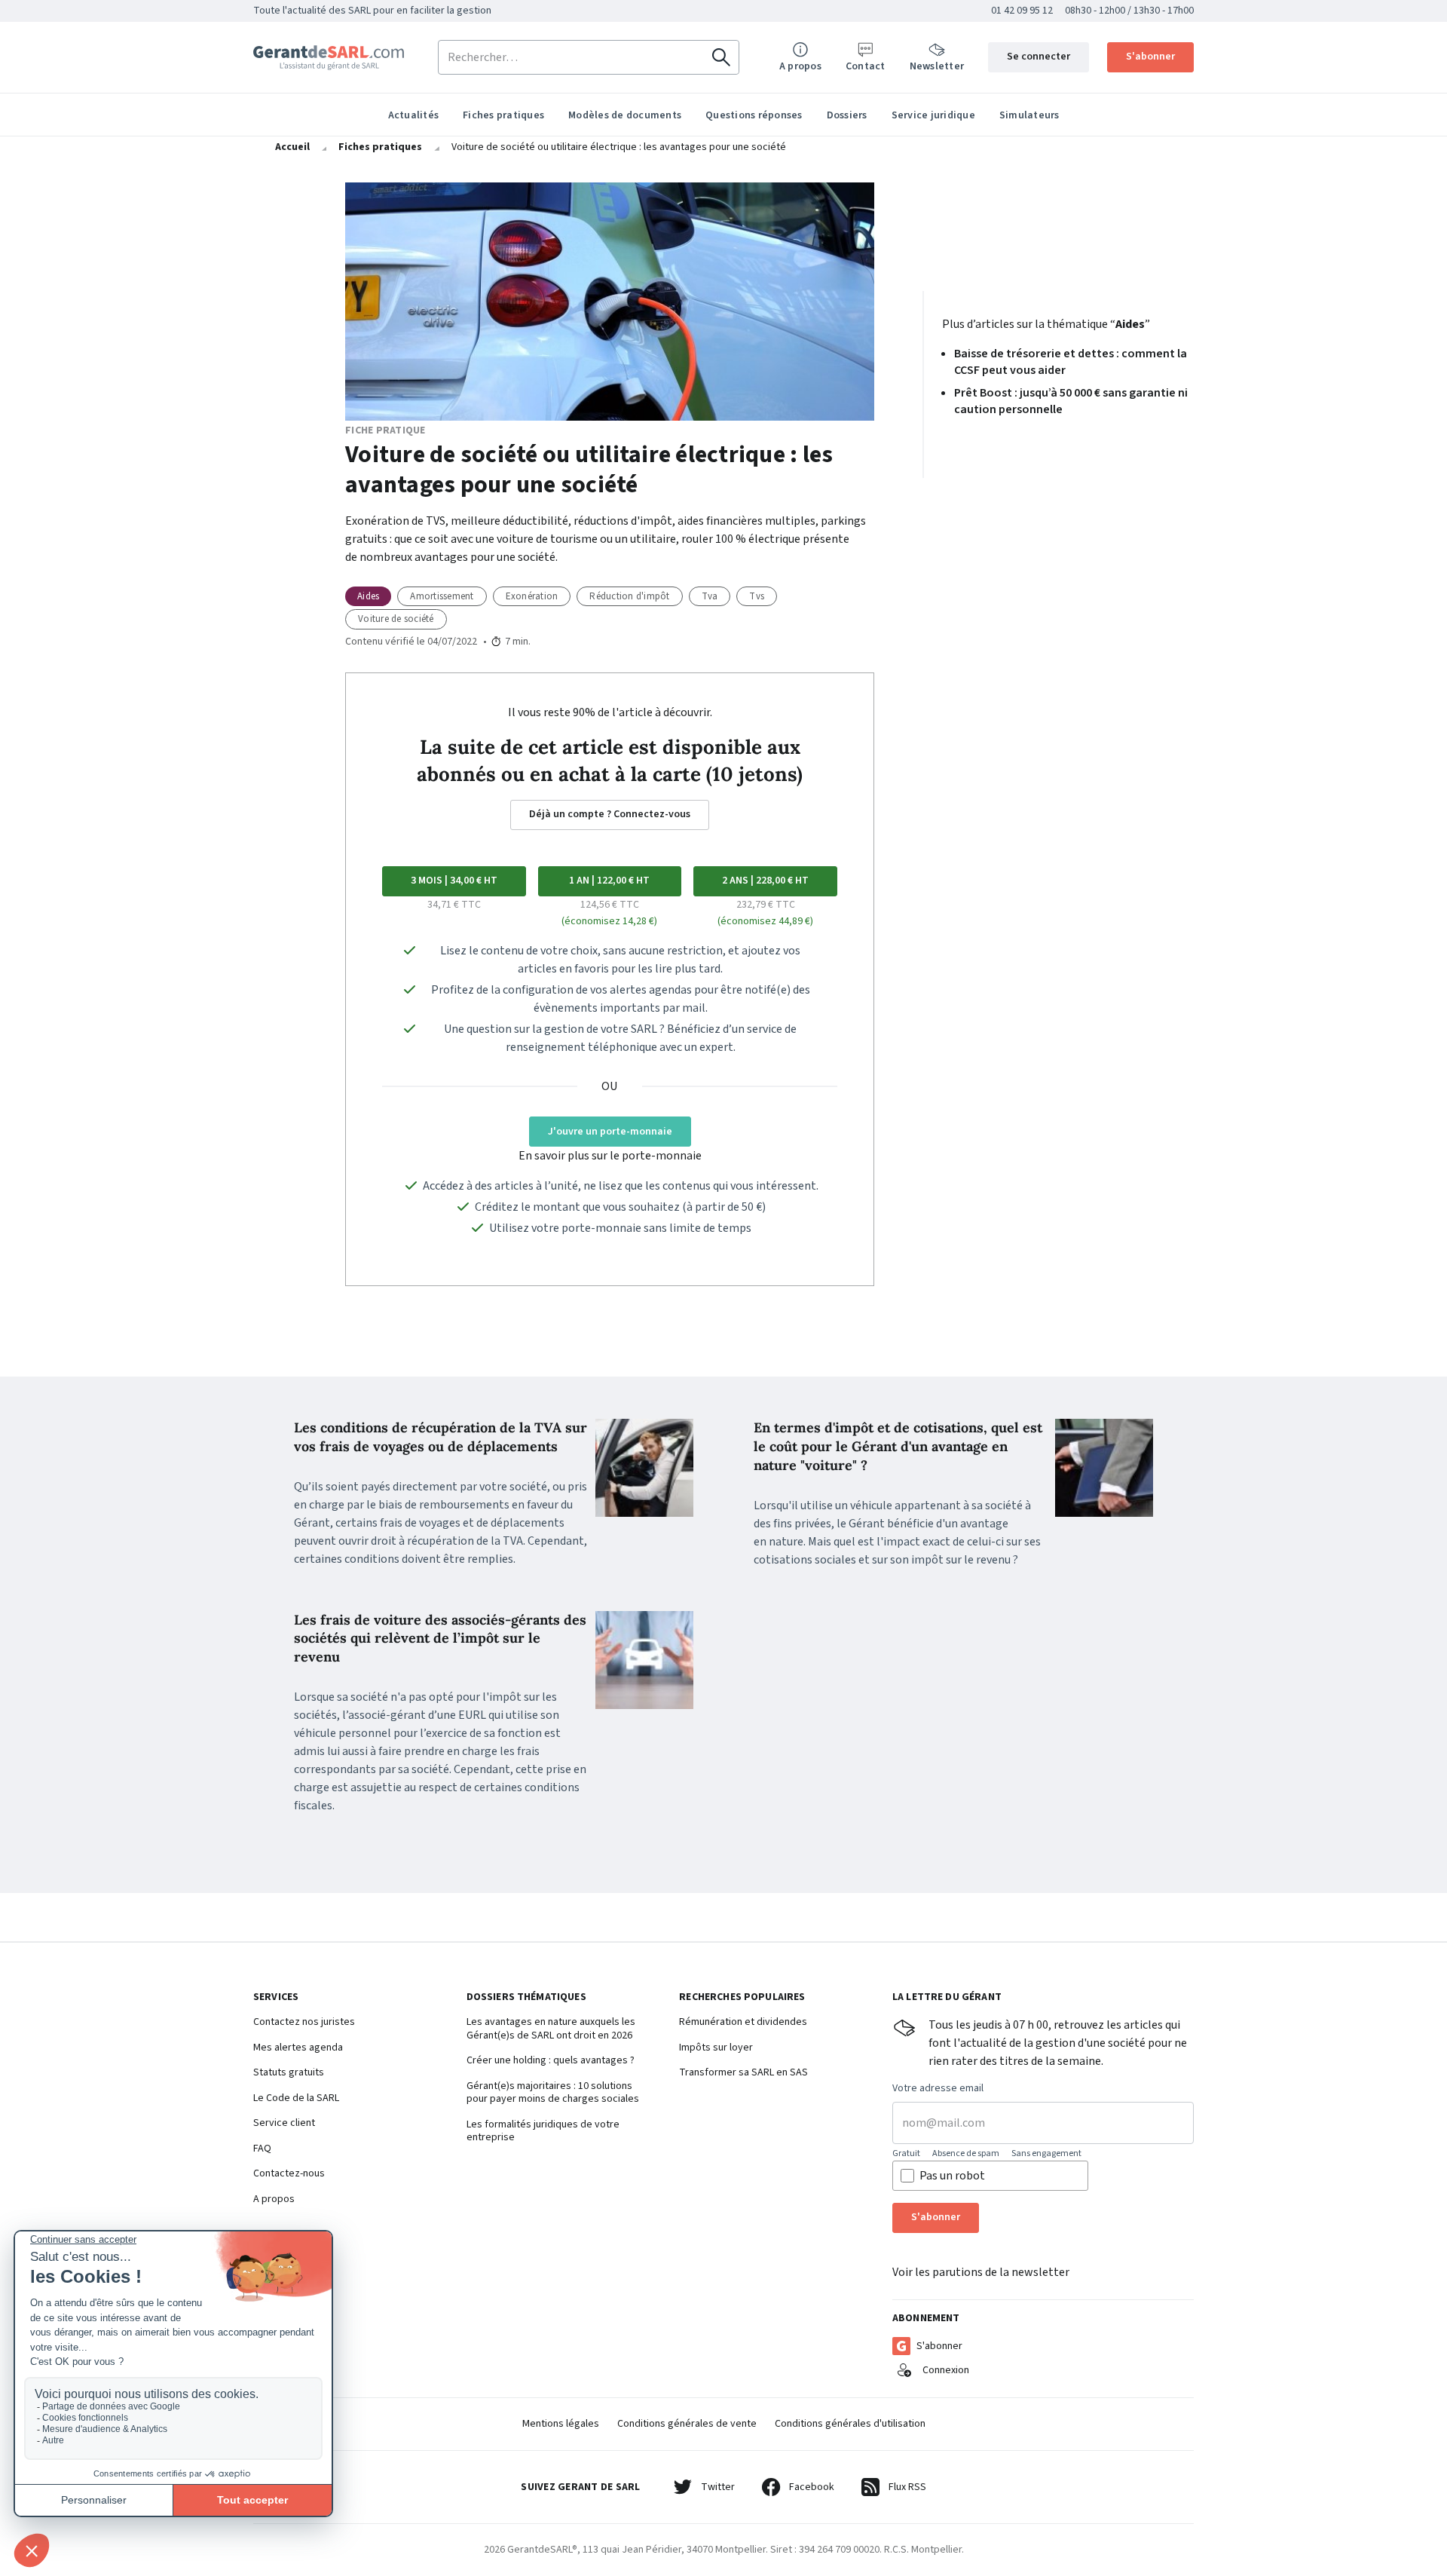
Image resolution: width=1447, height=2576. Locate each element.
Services (276, 1998)
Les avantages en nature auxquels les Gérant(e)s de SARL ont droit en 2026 (551, 2029)
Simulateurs (1029, 115)
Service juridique (933, 115)
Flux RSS (907, 2487)
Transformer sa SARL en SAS (743, 2073)
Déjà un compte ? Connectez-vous (610, 814)
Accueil (292, 147)
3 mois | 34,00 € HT (454, 881)
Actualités (414, 115)
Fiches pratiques (503, 115)
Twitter (718, 2487)
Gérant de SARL (329, 58)
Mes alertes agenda (298, 2048)
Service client (284, 2124)
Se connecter (1039, 57)
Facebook (812, 2487)
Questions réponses (754, 115)
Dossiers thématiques (526, 1998)
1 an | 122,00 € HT (609, 881)
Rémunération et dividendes (743, 2023)
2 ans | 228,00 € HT (765, 881)
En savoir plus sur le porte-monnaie (610, 1156)
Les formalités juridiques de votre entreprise (543, 2132)
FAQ (262, 2149)
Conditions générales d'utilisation (850, 2424)
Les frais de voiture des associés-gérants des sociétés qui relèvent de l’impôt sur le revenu (440, 1639)
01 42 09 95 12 (1022, 11)
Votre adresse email (938, 2089)
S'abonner (1150, 57)
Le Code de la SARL (296, 2099)
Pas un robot (952, 2176)
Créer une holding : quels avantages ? (551, 2061)
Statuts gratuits (289, 2073)
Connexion (946, 2370)
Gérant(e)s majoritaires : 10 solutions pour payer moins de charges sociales (553, 2093)
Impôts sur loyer (716, 2048)
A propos (274, 2200)
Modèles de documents (625, 115)
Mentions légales (561, 2424)
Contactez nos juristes (304, 2023)
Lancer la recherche (721, 57)
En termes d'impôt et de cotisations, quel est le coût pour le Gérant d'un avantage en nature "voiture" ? (898, 1446)
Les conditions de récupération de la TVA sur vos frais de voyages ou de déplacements (441, 1437)
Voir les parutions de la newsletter (981, 2272)
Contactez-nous (289, 2174)
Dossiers (847, 115)
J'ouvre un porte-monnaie (610, 1132)
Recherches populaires (742, 1998)
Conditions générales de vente (687, 2424)
